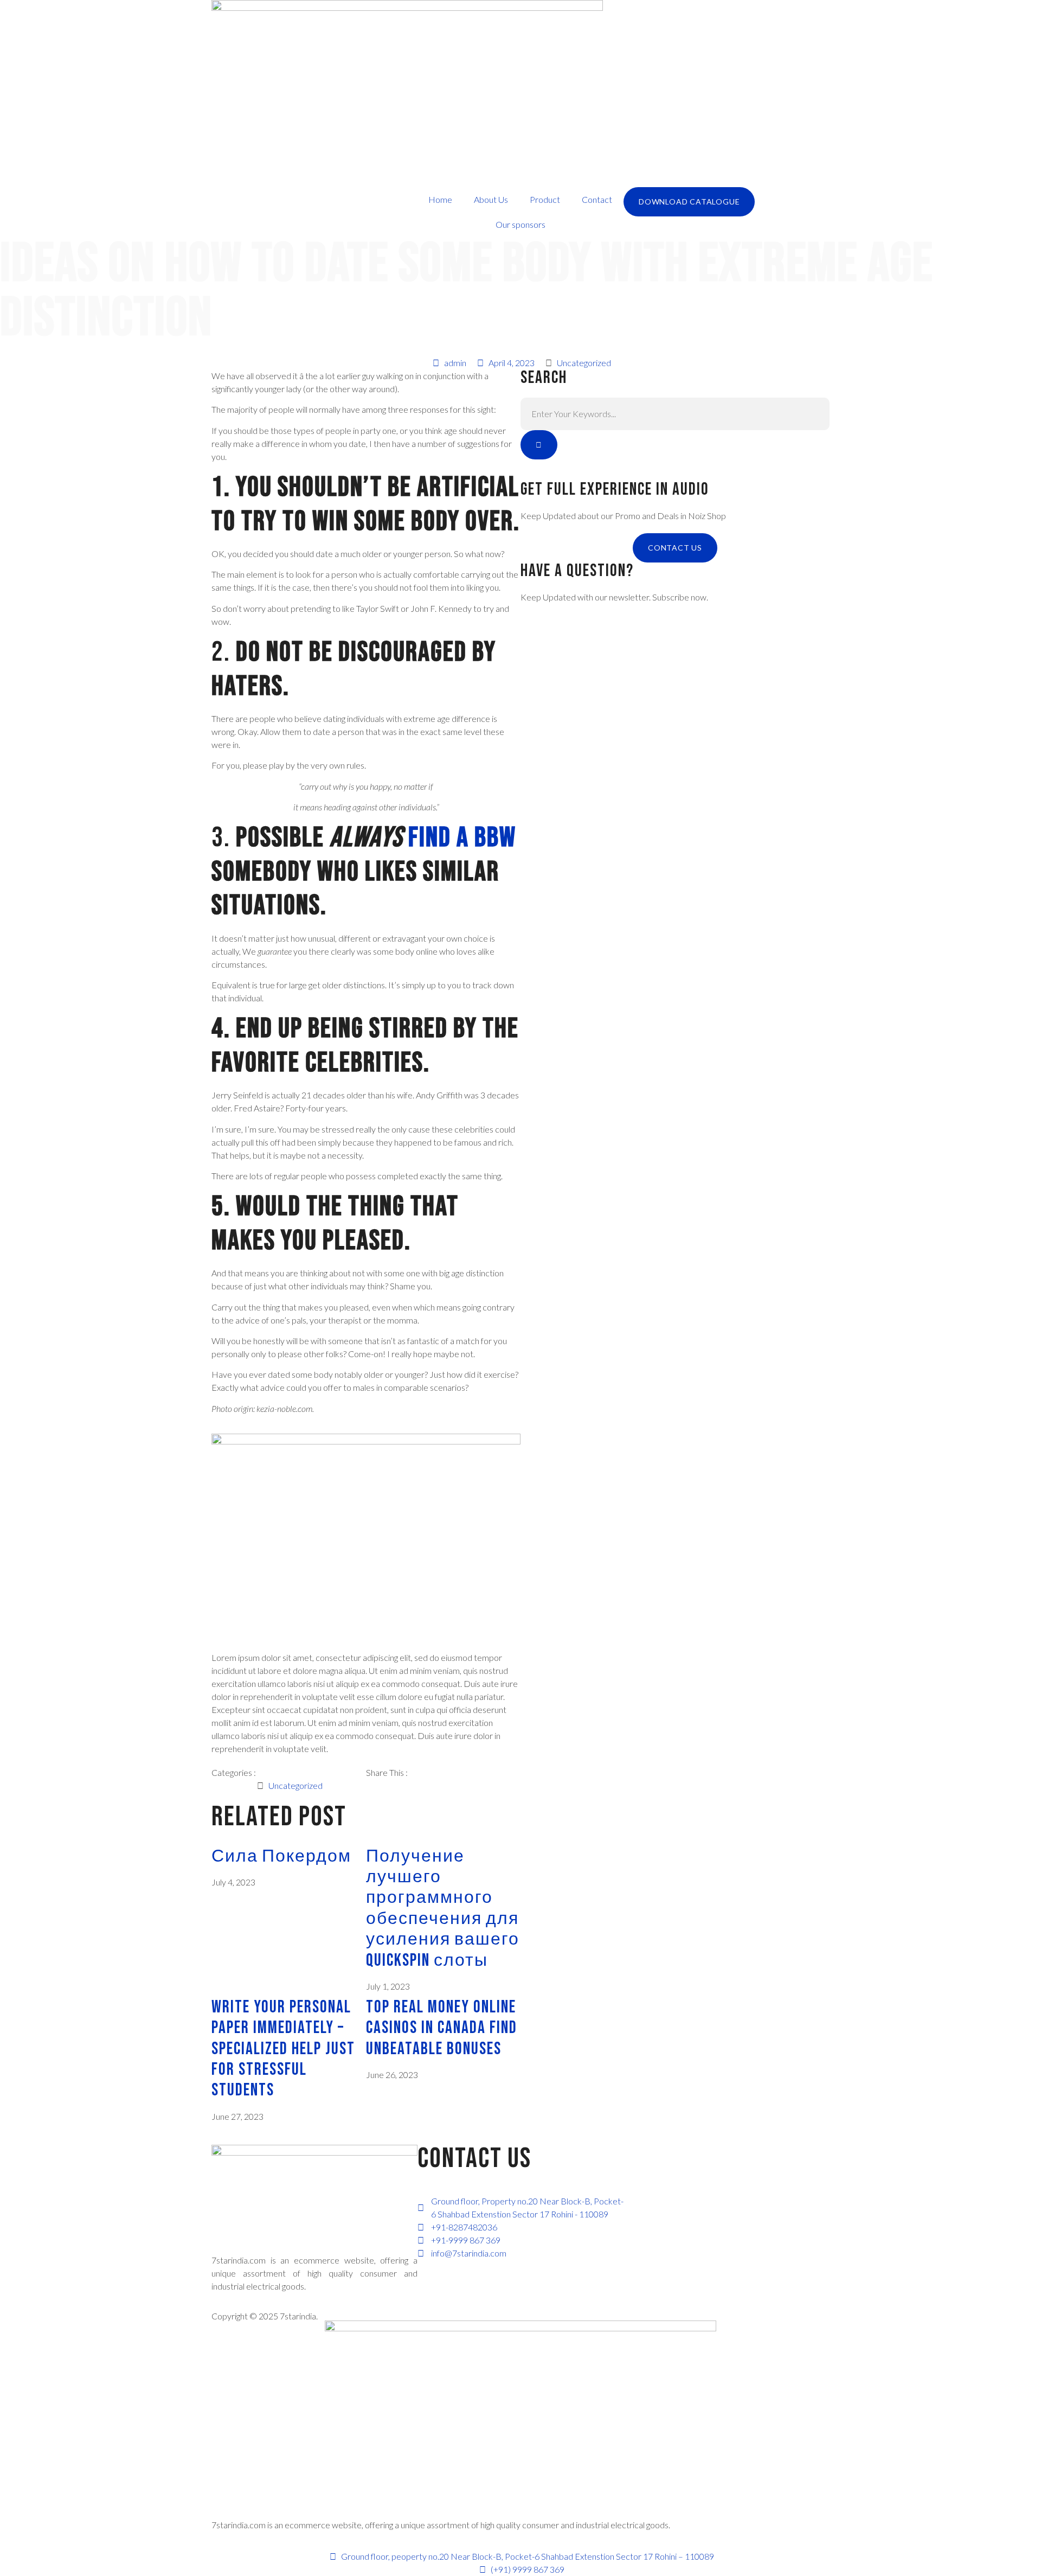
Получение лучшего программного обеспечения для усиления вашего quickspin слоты (443, 1909)
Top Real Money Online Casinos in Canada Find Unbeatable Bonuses (442, 2028)
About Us (491, 199)
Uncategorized (584, 363)
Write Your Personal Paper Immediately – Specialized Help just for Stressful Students (283, 2049)
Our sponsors (520, 224)
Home (440, 199)
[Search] (539, 445)
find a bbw (462, 838)
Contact (597, 199)
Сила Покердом (281, 1856)
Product (545, 199)
